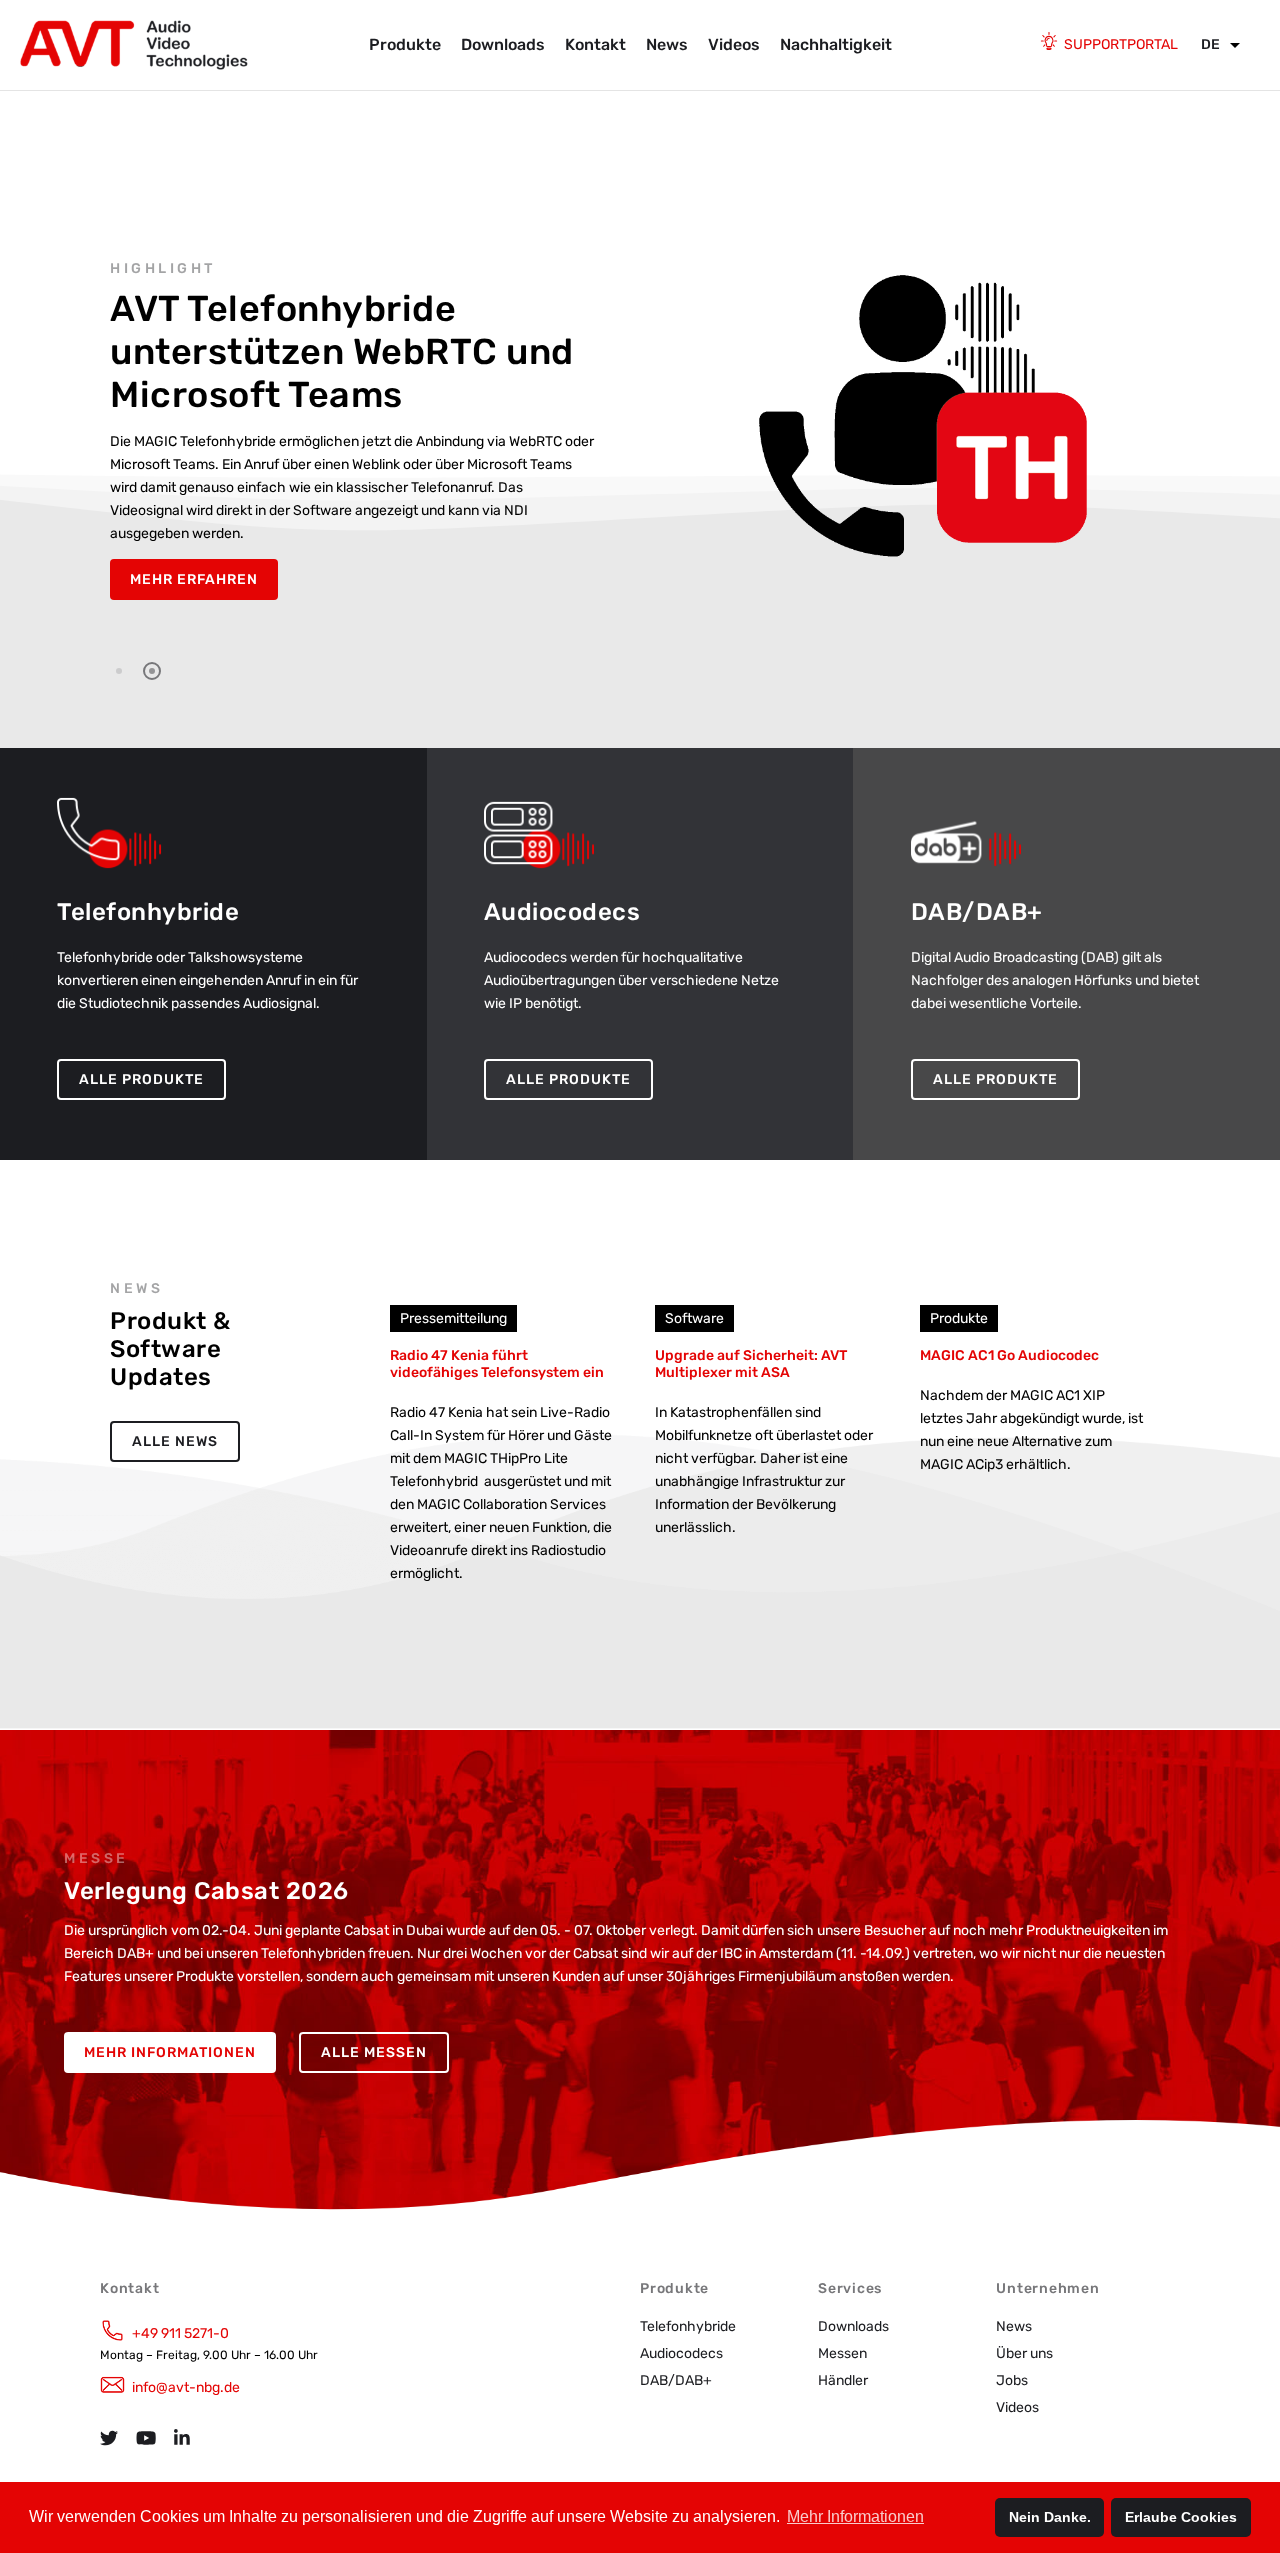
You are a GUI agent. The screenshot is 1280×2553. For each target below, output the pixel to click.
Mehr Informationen (170, 2052)
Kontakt (595, 44)
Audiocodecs (681, 2353)
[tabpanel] (640, 430)
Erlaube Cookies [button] (1181, 2517)
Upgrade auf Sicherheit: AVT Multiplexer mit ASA (751, 1364)
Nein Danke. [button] (1050, 2517)
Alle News (175, 1441)
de (1210, 44)
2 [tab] (152, 671)
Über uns (1024, 2353)
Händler (843, 2380)
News (667, 44)
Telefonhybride (688, 2326)
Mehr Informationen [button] (855, 2516)
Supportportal (1121, 44)
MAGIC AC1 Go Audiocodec (1009, 1355)
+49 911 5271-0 (180, 2333)
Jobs (1012, 2380)
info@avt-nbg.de (186, 2387)
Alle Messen (374, 2052)
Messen (842, 2353)
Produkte (405, 44)
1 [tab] (119, 671)
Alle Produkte (141, 1079)
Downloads (503, 44)
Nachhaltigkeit (836, 44)
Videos (734, 44)
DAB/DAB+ (676, 2380)
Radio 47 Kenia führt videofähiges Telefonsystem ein (497, 1364)
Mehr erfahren (194, 579)
